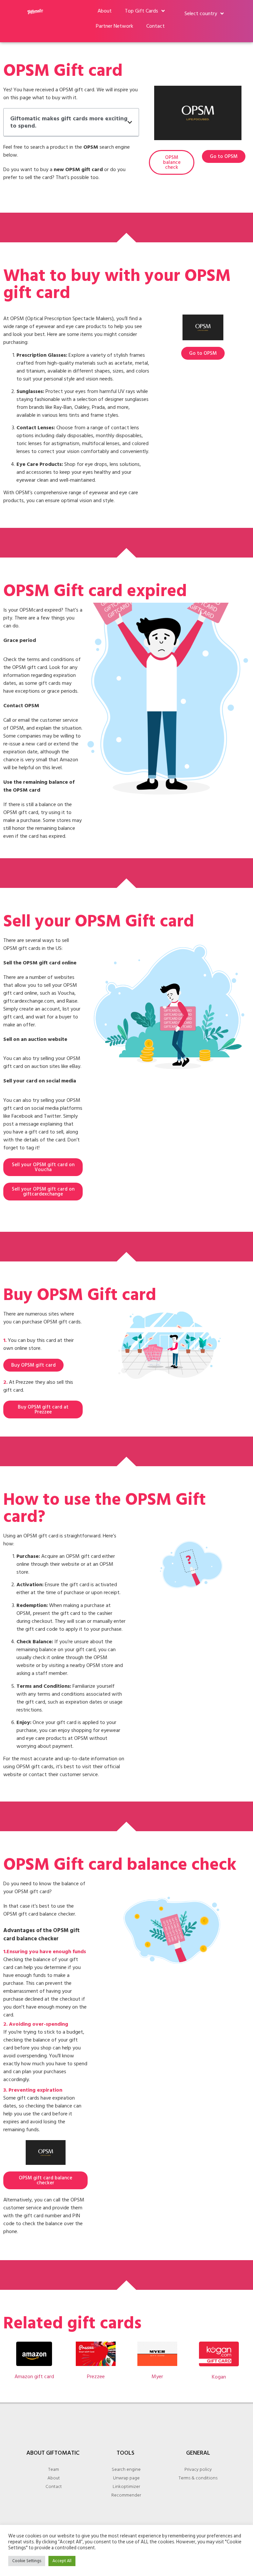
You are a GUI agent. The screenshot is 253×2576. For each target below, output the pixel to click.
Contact (155, 26)
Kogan (219, 2377)
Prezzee (96, 2377)
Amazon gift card (34, 2377)
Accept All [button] (62, 2561)
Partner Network (114, 26)
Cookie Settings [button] (27, 2561)
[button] (130, 122)
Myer (157, 2377)
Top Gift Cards (141, 11)
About (105, 11)
